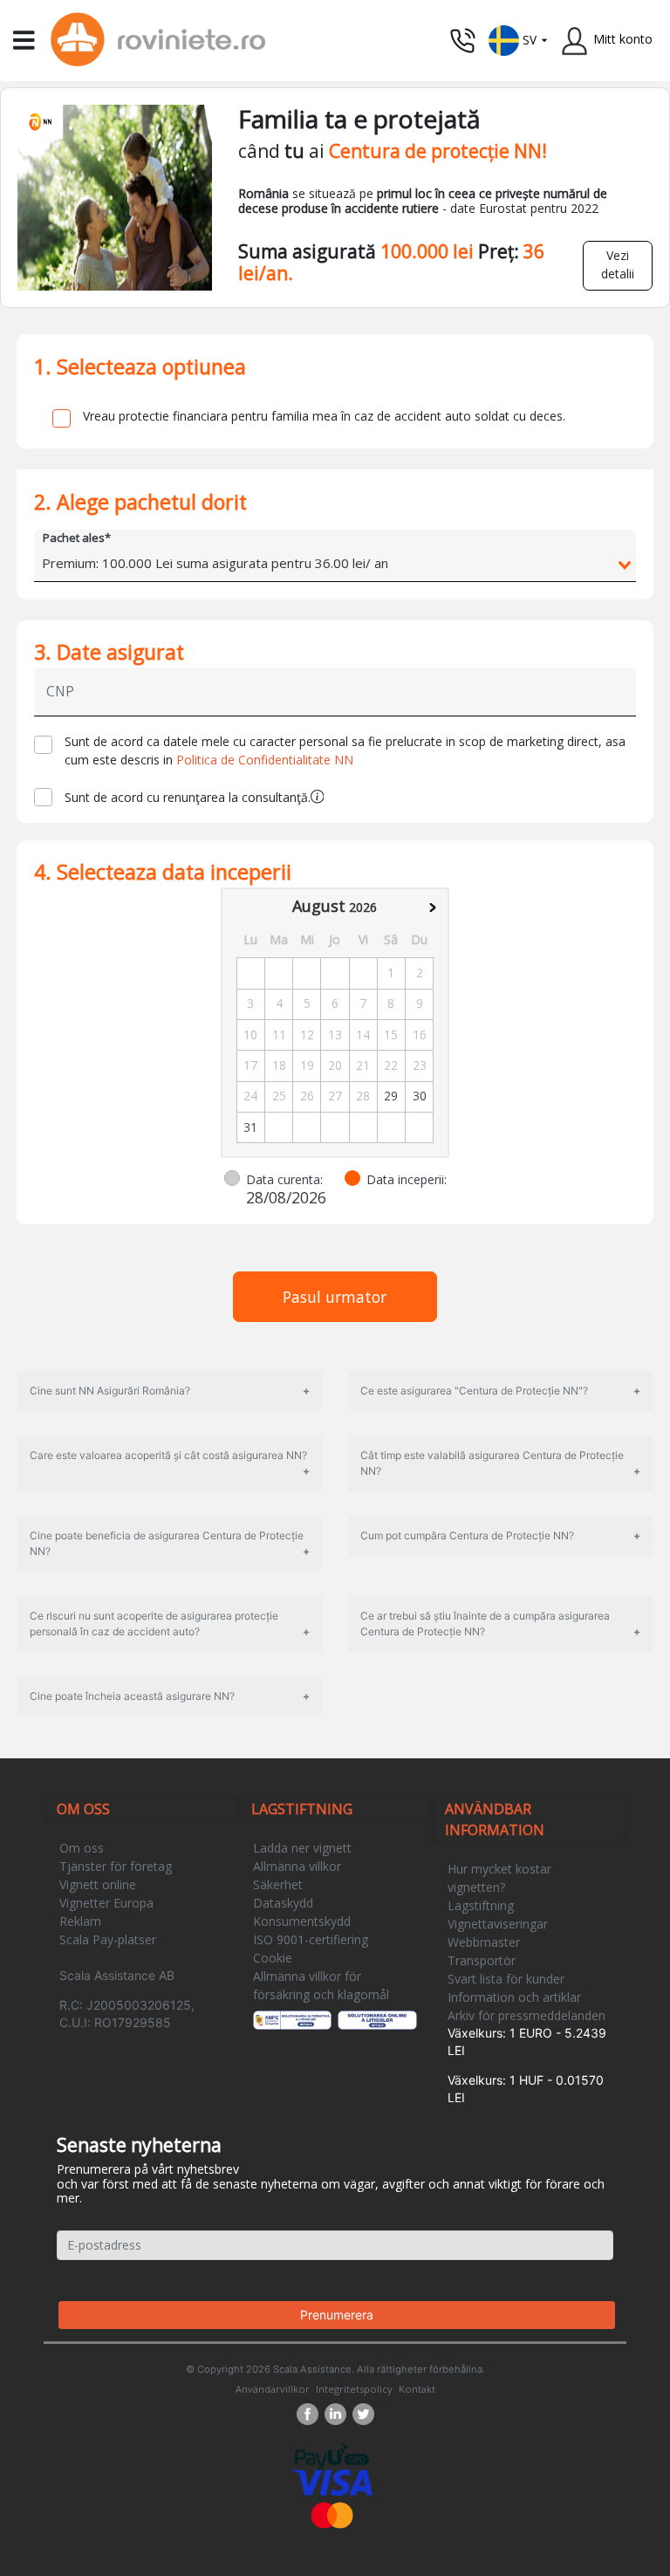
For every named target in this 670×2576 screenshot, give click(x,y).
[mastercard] (332, 2514)
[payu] (332, 2455)
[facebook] (311, 2414)
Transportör (482, 1960)
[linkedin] (338, 2414)
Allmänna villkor (297, 1866)
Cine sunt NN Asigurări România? (110, 1391)
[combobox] (335, 565)
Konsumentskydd (302, 1921)
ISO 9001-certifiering (311, 1939)
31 (250, 1127)
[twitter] (363, 2414)
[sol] (377, 2020)
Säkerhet (278, 1884)
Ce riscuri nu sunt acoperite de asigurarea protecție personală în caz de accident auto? (154, 1624)
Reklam (80, 1921)
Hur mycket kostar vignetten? (499, 1878)
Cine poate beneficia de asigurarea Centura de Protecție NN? (167, 1543)
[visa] (332, 2481)
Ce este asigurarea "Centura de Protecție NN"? (474, 1391)
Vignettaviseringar (498, 1924)
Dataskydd (283, 1903)
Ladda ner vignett (302, 1848)
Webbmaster (484, 1942)
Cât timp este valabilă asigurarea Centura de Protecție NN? (492, 1463)
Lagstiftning (481, 1905)
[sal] (292, 2020)
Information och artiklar (514, 1997)
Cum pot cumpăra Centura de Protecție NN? (467, 1535)
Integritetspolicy (354, 2389)
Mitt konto (623, 39)
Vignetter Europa (106, 1903)
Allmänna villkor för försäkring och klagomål (321, 1985)
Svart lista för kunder (506, 1979)
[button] (519, 39)
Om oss (82, 1848)
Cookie (273, 1958)
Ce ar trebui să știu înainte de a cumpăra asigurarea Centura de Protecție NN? (485, 1624)
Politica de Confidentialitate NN (265, 760)
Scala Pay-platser (108, 1939)
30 (420, 1096)
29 (391, 1096)
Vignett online (98, 1884)
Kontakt (417, 2389)
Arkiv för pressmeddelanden (526, 2015)
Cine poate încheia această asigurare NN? (132, 1696)
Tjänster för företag (116, 1866)
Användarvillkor (273, 2389)
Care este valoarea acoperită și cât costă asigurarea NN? (168, 1455)
